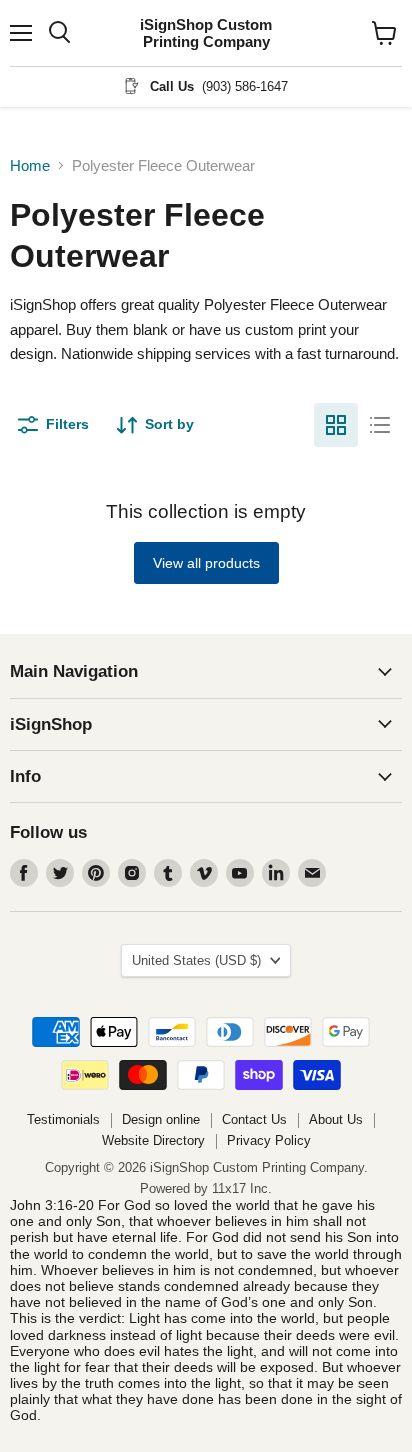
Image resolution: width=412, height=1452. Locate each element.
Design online (161, 1119)
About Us (336, 1119)
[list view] (380, 425)
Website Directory (153, 1140)
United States (196, 960)
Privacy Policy (269, 1140)
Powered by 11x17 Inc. (206, 1188)
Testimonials (63, 1119)
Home (30, 165)
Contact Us (254, 1119)
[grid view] (336, 425)
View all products (206, 563)
